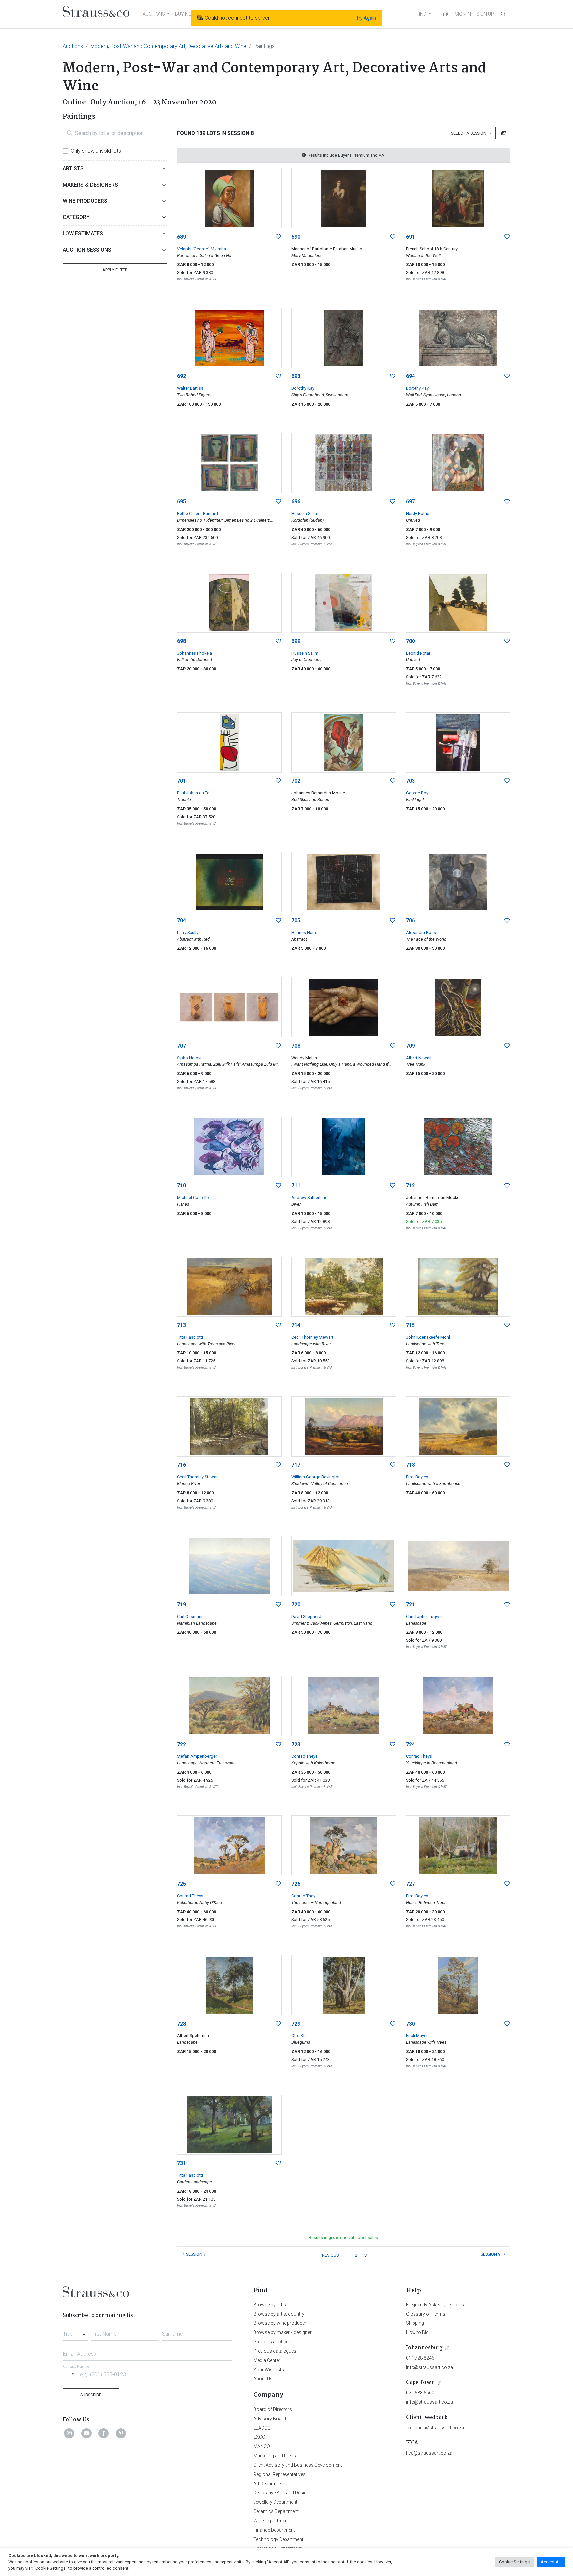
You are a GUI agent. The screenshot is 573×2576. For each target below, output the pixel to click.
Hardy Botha (418, 514)
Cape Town (420, 2383)
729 (296, 2024)
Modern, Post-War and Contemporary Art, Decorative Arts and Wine (168, 46)
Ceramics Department (276, 2511)
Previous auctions (272, 2342)
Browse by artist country (279, 2314)
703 (410, 781)
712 (410, 1186)
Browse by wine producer (280, 2323)
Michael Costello (193, 1198)
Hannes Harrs (304, 932)
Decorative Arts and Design (281, 2493)
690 (296, 237)
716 (182, 1465)
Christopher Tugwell (425, 1616)
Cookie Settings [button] (514, 2562)
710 (182, 1186)
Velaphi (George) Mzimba (202, 249)
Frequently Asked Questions (435, 2305)
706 (410, 920)
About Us (263, 2379)
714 (296, 1325)
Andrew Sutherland (310, 1198)
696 (296, 502)
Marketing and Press (275, 2456)
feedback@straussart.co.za (435, 2428)
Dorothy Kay (303, 388)
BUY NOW (186, 14)
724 (410, 1744)
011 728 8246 (420, 2358)
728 (182, 2024)
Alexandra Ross (421, 932)
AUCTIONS (154, 14)
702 (296, 781)
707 (182, 1046)
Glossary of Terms (426, 2314)
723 (296, 1744)
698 (182, 641)
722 (182, 1744)
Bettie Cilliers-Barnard (197, 514)
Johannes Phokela (194, 653)
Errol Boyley (417, 1477)
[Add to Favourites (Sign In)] (278, 237)
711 (296, 1186)
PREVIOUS (329, 2255)
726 (296, 1884)
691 (410, 237)
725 (182, 1884)
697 (410, 502)
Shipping (415, 2323)
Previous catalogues (275, 2351)
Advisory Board (270, 2419)
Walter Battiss (190, 388)
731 (182, 2163)
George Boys (418, 793)
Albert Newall (419, 1058)
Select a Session (470, 133)
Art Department (269, 2484)
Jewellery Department (275, 2502)
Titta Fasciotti (190, 1337)
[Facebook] (104, 2433)
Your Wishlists (269, 2370)
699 (296, 641)
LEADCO (262, 2428)
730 (410, 2024)
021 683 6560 (420, 2393)
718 (410, 1465)
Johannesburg (424, 2348)
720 (296, 1604)
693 (296, 376)
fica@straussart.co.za (429, 2453)
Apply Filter (115, 270)
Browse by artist (270, 2305)
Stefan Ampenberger (197, 1756)
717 (296, 1465)
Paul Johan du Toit (194, 793)
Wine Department (271, 2521)
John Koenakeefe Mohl (428, 1337)
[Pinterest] (121, 2433)
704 (182, 920)
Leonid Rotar (418, 653)
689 (182, 237)
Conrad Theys (305, 1756)
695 (182, 502)
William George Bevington (316, 1477)
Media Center (267, 2360)
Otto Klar (300, 2036)
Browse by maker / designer (283, 2332)
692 (182, 376)
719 (182, 1604)
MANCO (262, 2446)
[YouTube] (87, 2433)
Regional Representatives (280, 2474)
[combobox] (75, 2332)
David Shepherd (306, 1616)
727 (410, 1884)
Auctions (73, 46)
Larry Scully (188, 932)
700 (410, 641)
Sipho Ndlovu (190, 1058)
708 (296, 1046)
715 (410, 1325)
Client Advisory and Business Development (298, 2465)
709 (410, 1046)
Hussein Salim (305, 514)
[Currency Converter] (446, 14)
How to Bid (417, 2332)
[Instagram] (69, 2433)
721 (410, 1604)
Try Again (366, 18)
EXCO (259, 2437)
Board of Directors (273, 2409)
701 (182, 781)
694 (410, 376)
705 (296, 920)
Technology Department (278, 2539)
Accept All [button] (551, 2562)
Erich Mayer (417, 2036)
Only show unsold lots (96, 151)
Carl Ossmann (190, 1616)
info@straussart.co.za (429, 2367)
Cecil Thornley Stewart (312, 1337)
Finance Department (274, 2530)
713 (182, 1325)
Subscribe (91, 2395)
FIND (421, 14)
